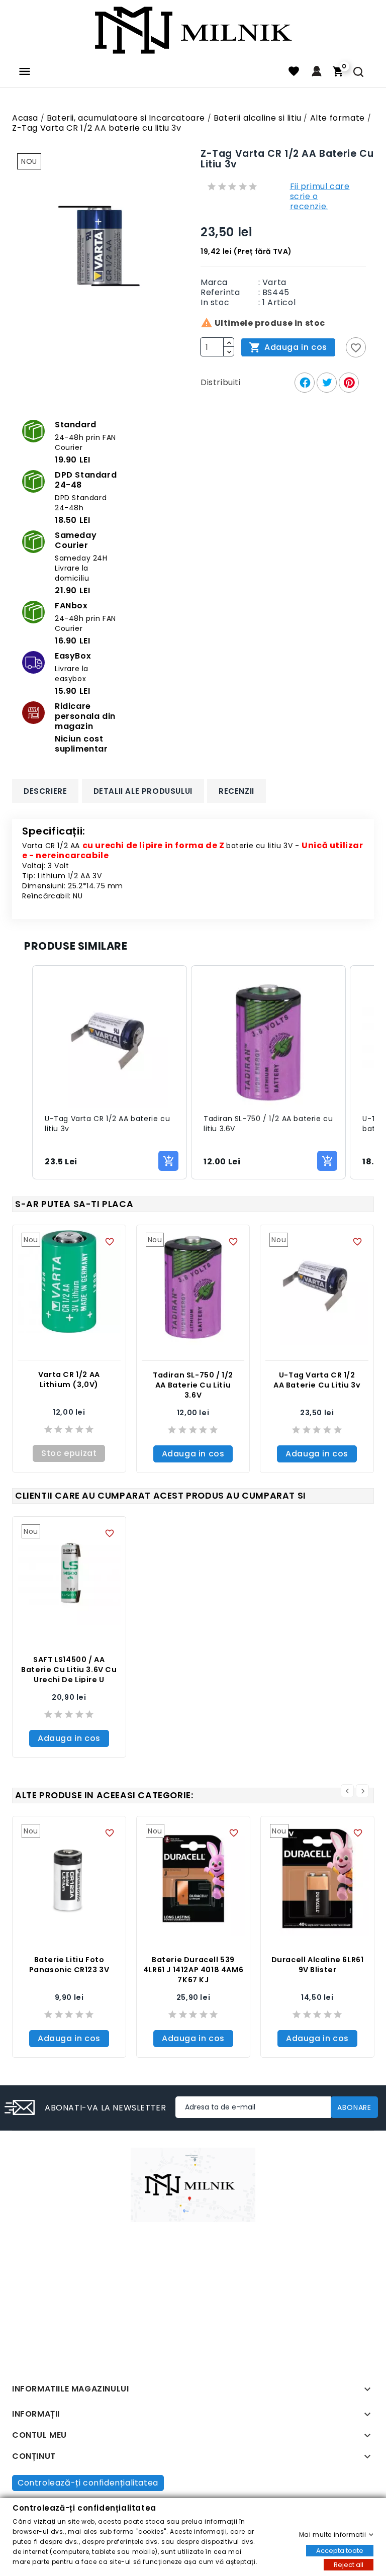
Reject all (349, 2564)
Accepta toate (340, 2550)
